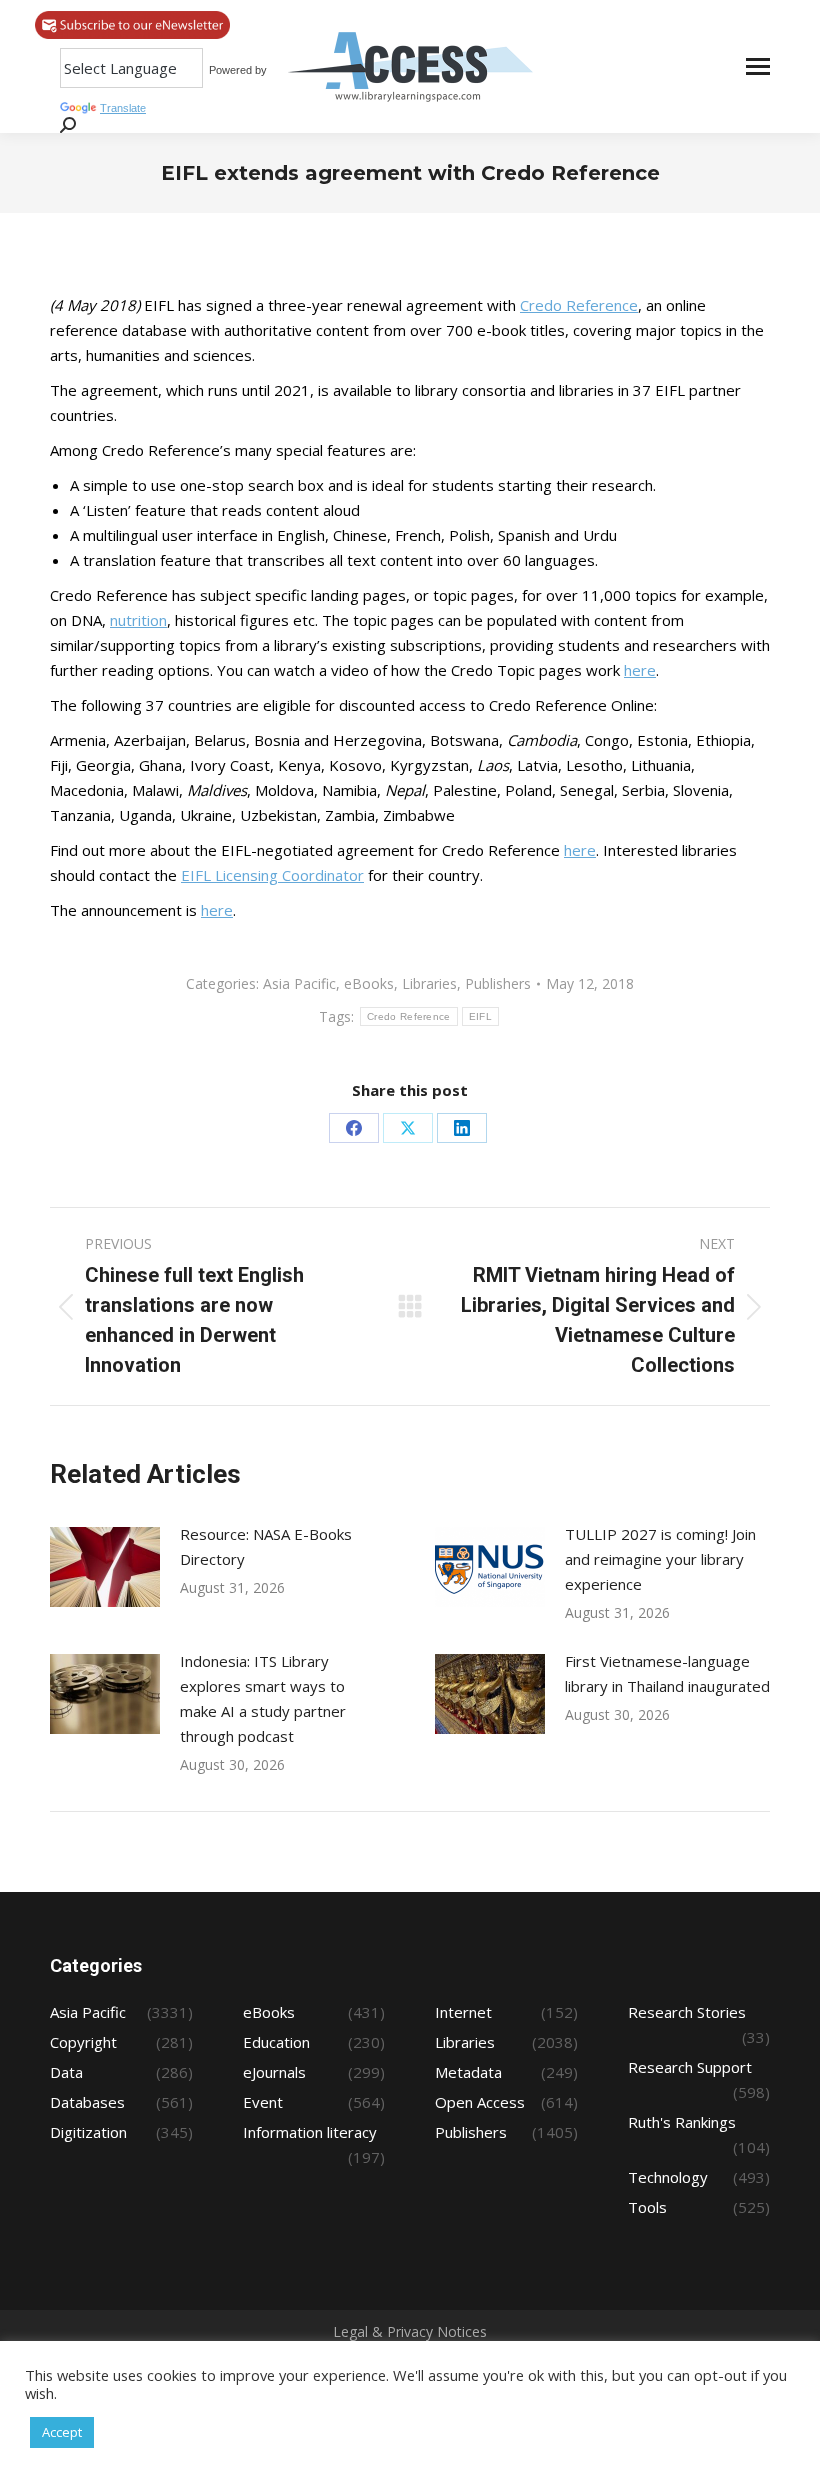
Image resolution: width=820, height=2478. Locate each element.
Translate (123, 108)
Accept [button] (62, 2432)
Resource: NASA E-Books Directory (266, 1546)
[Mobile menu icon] (758, 66)
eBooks (369, 983)
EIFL (480, 1016)
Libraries (429, 983)
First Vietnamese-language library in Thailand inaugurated (667, 1673)
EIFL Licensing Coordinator (272, 875)
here (640, 670)
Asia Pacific (299, 983)
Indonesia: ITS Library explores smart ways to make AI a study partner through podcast (263, 1698)
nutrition (138, 620)
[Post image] (105, 1567)
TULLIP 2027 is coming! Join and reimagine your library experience (660, 1559)
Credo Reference (579, 305)
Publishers (498, 983)
